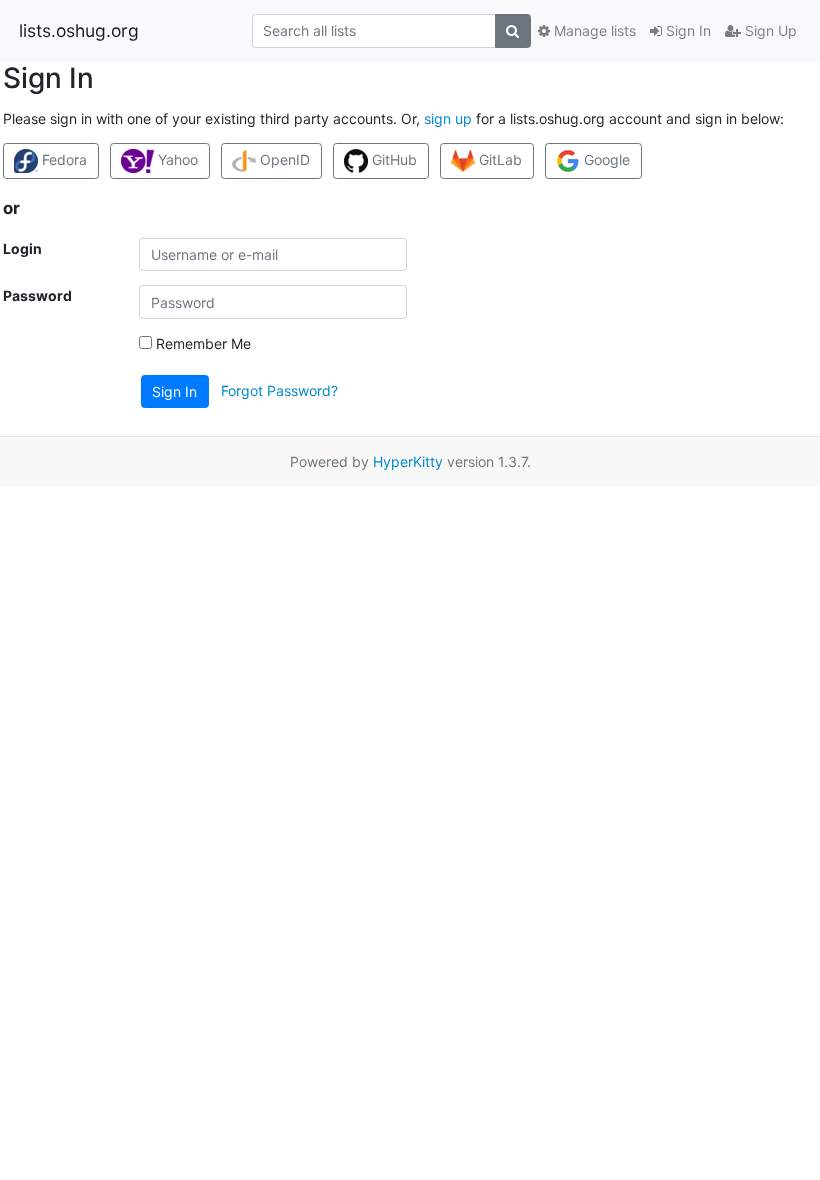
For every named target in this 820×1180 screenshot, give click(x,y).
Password (37, 295)
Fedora (62, 159)
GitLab (498, 159)
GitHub (392, 159)
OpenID (283, 159)
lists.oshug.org (79, 30)
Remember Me (201, 343)
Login (22, 248)
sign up (448, 118)
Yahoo (176, 159)
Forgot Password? (279, 390)
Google (605, 159)
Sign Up (769, 30)
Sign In (686, 30)
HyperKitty (408, 461)
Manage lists (593, 30)
